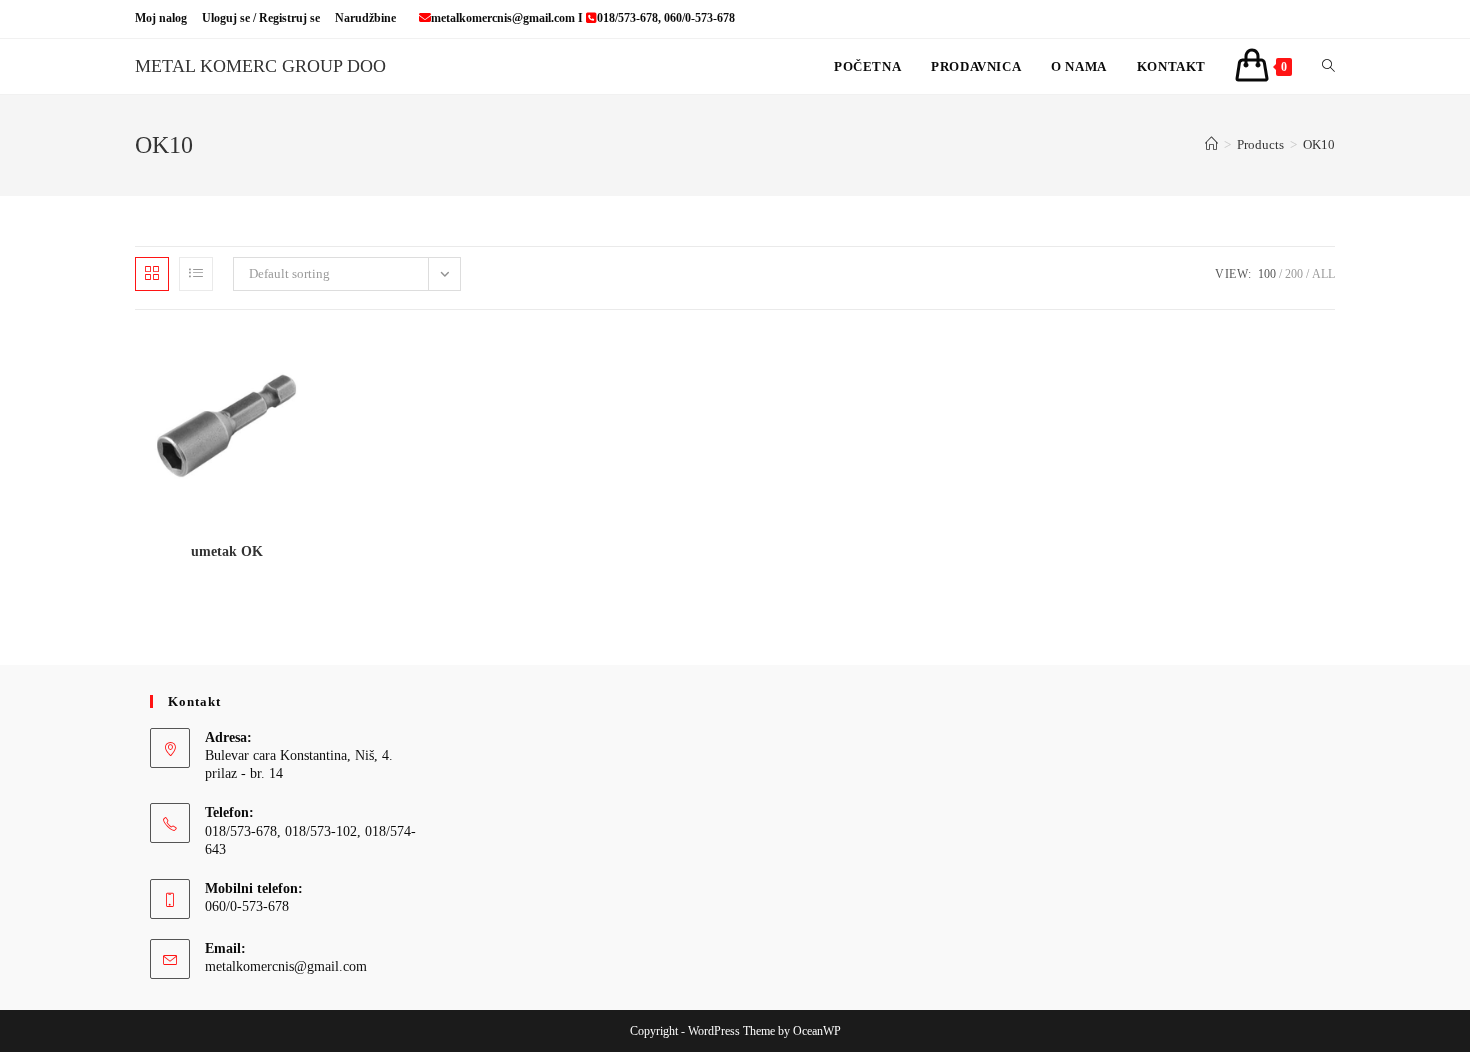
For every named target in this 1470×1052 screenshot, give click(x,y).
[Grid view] (152, 274)
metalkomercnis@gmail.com (286, 966)
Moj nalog (161, 18)
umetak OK (227, 551)
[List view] (196, 274)
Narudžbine (365, 18)
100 (1267, 274)
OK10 (1319, 144)
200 (1294, 274)
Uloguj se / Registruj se (261, 18)
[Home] (1211, 144)
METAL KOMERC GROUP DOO (260, 66)
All (1323, 274)
